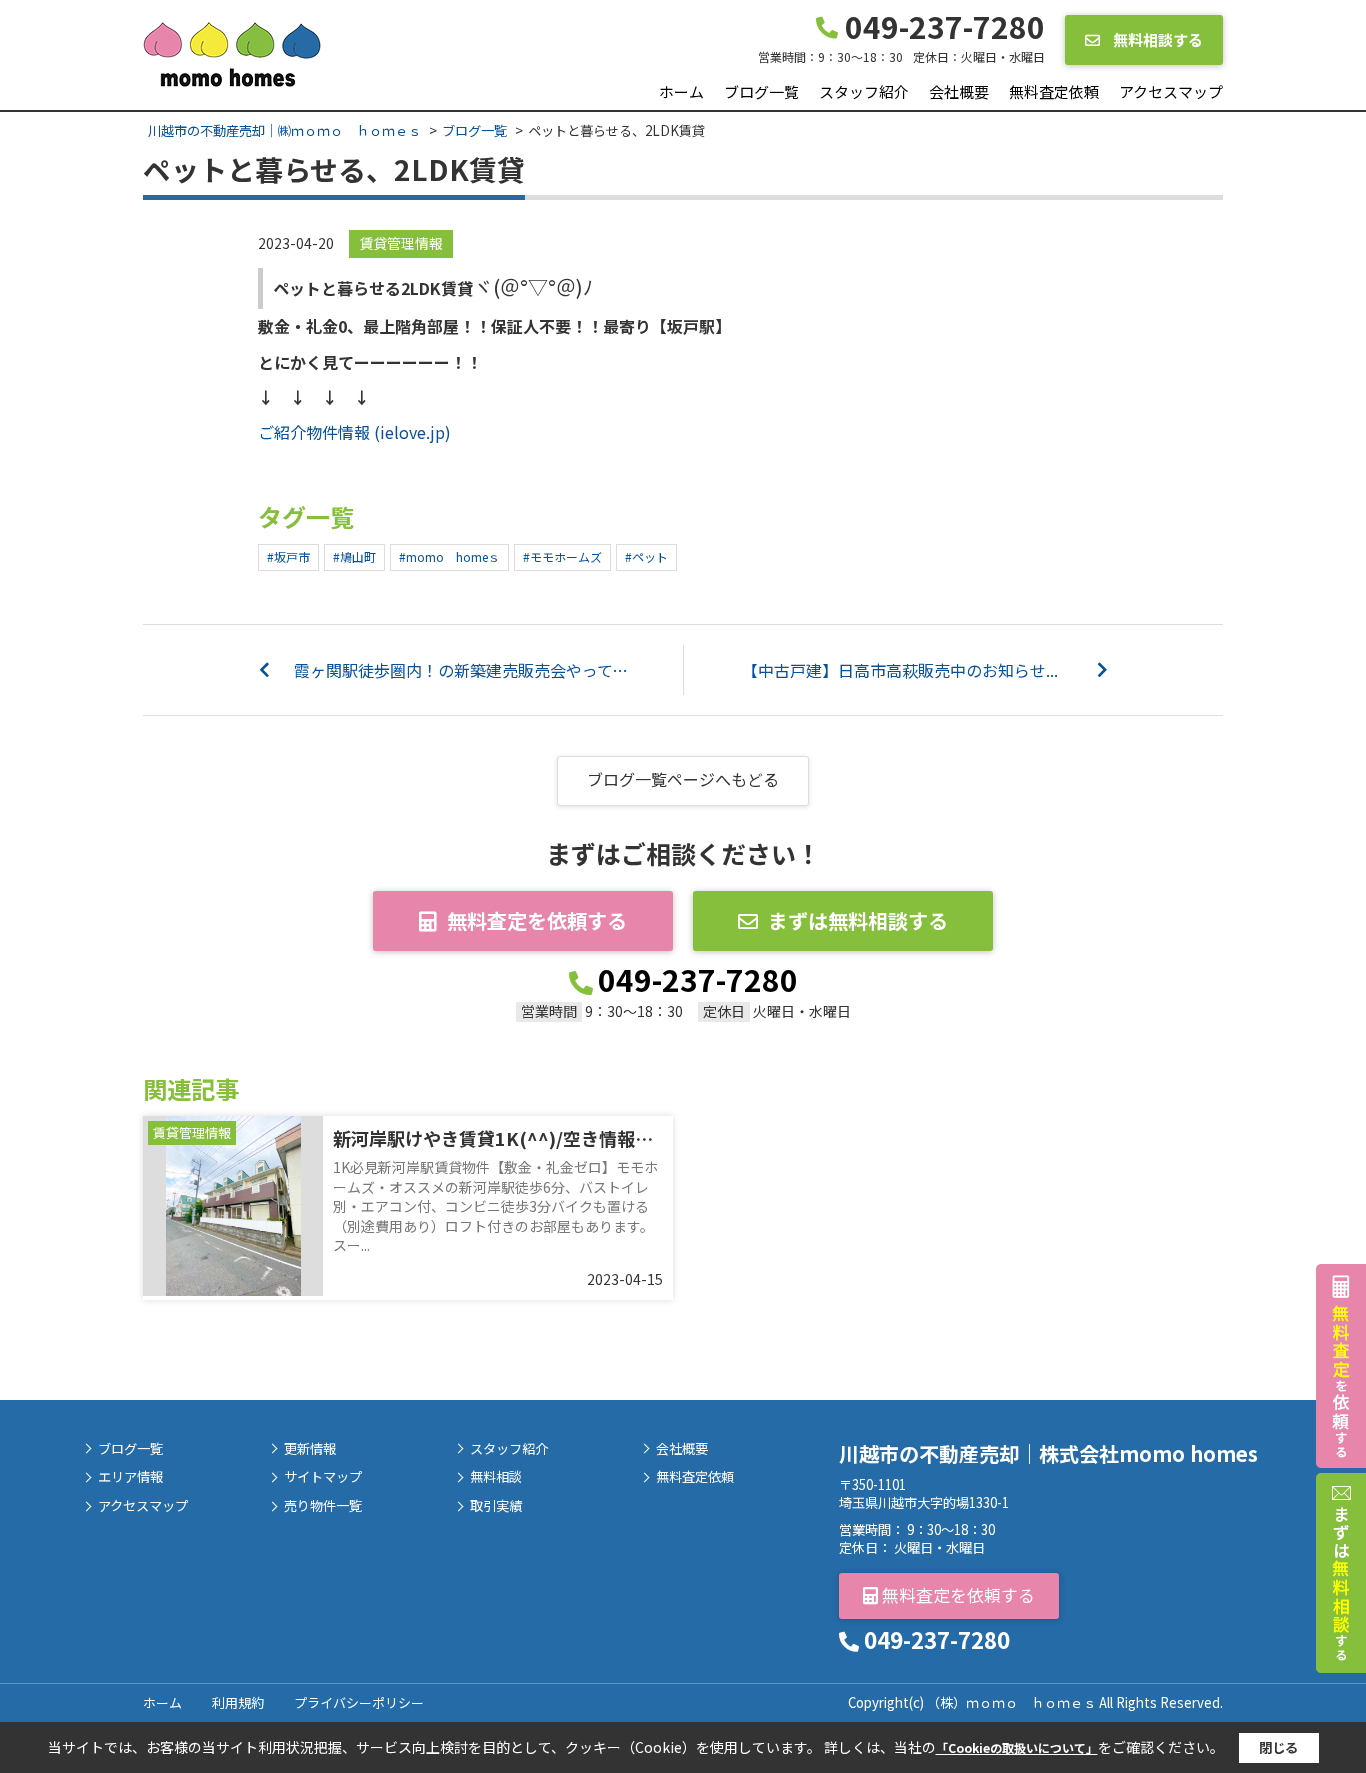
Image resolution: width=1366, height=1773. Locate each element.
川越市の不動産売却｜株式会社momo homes (1048, 1453)
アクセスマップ (1171, 91)
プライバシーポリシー (359, 1702)
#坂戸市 (288, 556)
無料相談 (496, 1477)
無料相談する (1156, 39)
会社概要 (959, 91)
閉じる (1278, 1747)
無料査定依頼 (1054, 91)
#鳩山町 (354, 556)
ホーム (681, 91)
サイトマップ (323, 1477)
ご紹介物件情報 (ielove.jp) (354, 432)
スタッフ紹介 (864, 91)
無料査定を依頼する (537, 920)
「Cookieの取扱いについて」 (1017, 1747)
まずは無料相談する (858, 920)
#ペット (646, 556)
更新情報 (310, 1449)
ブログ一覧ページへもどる (683, 779)
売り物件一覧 (323, 1506)
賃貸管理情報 (401, 243)
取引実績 (496, 1506)
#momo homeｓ (449, 556)
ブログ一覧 (761, 91)
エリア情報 (130, 1477)
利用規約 (238, 1702)
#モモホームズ (562, 556)
